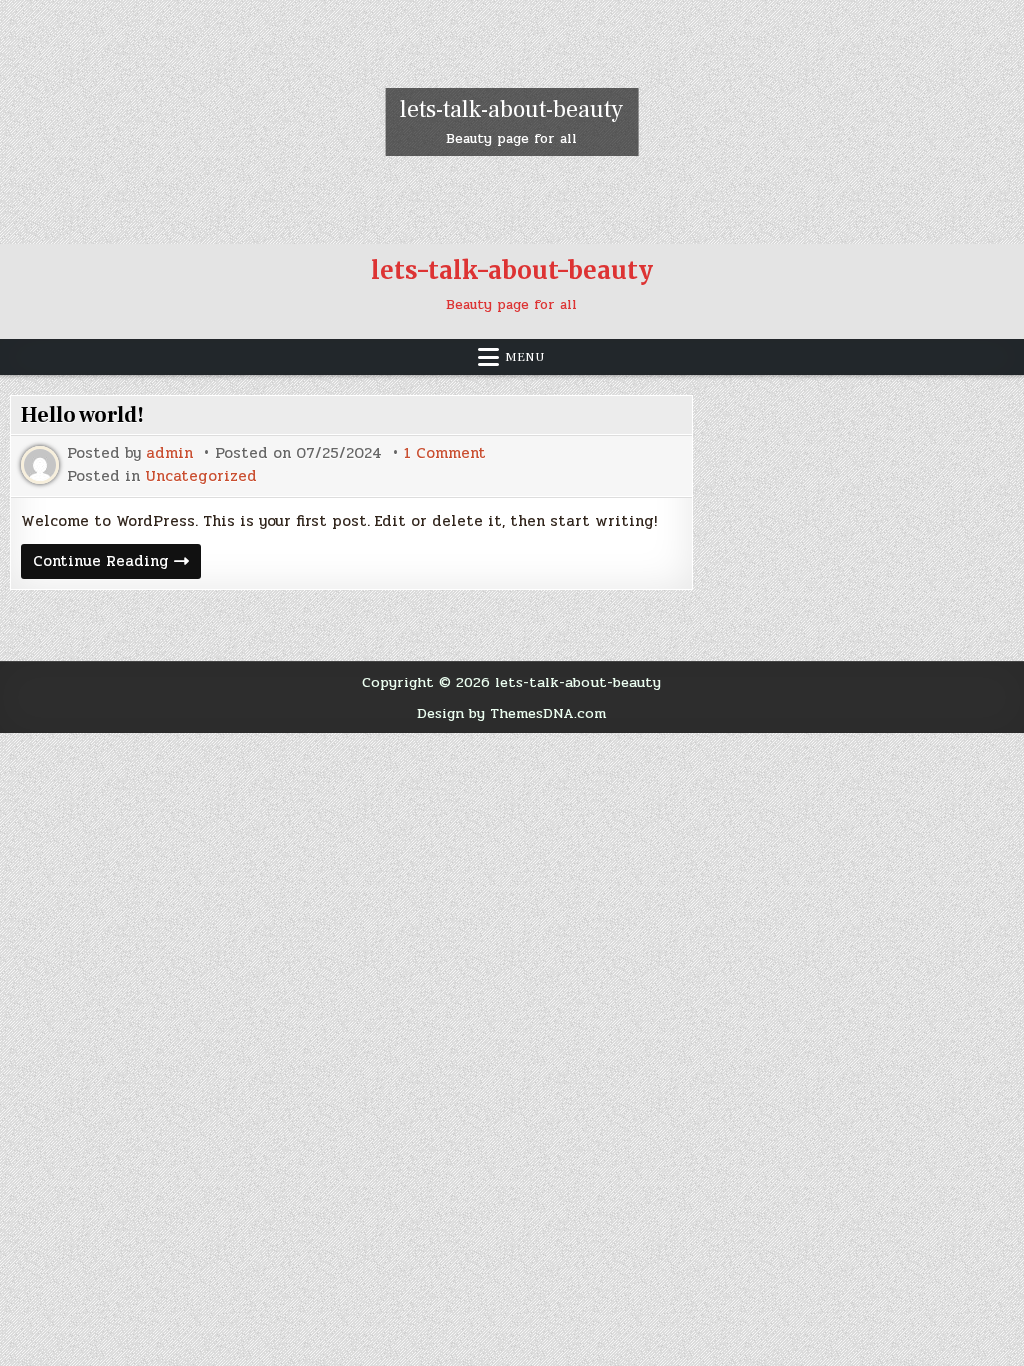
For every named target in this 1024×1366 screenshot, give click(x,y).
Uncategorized (201, 476)
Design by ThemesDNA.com (511, 713)
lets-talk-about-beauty (511, 109)
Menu (525, 357)
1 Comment (445, 453)
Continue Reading (117, 563)
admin (169, 453)
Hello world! (82, 415)
